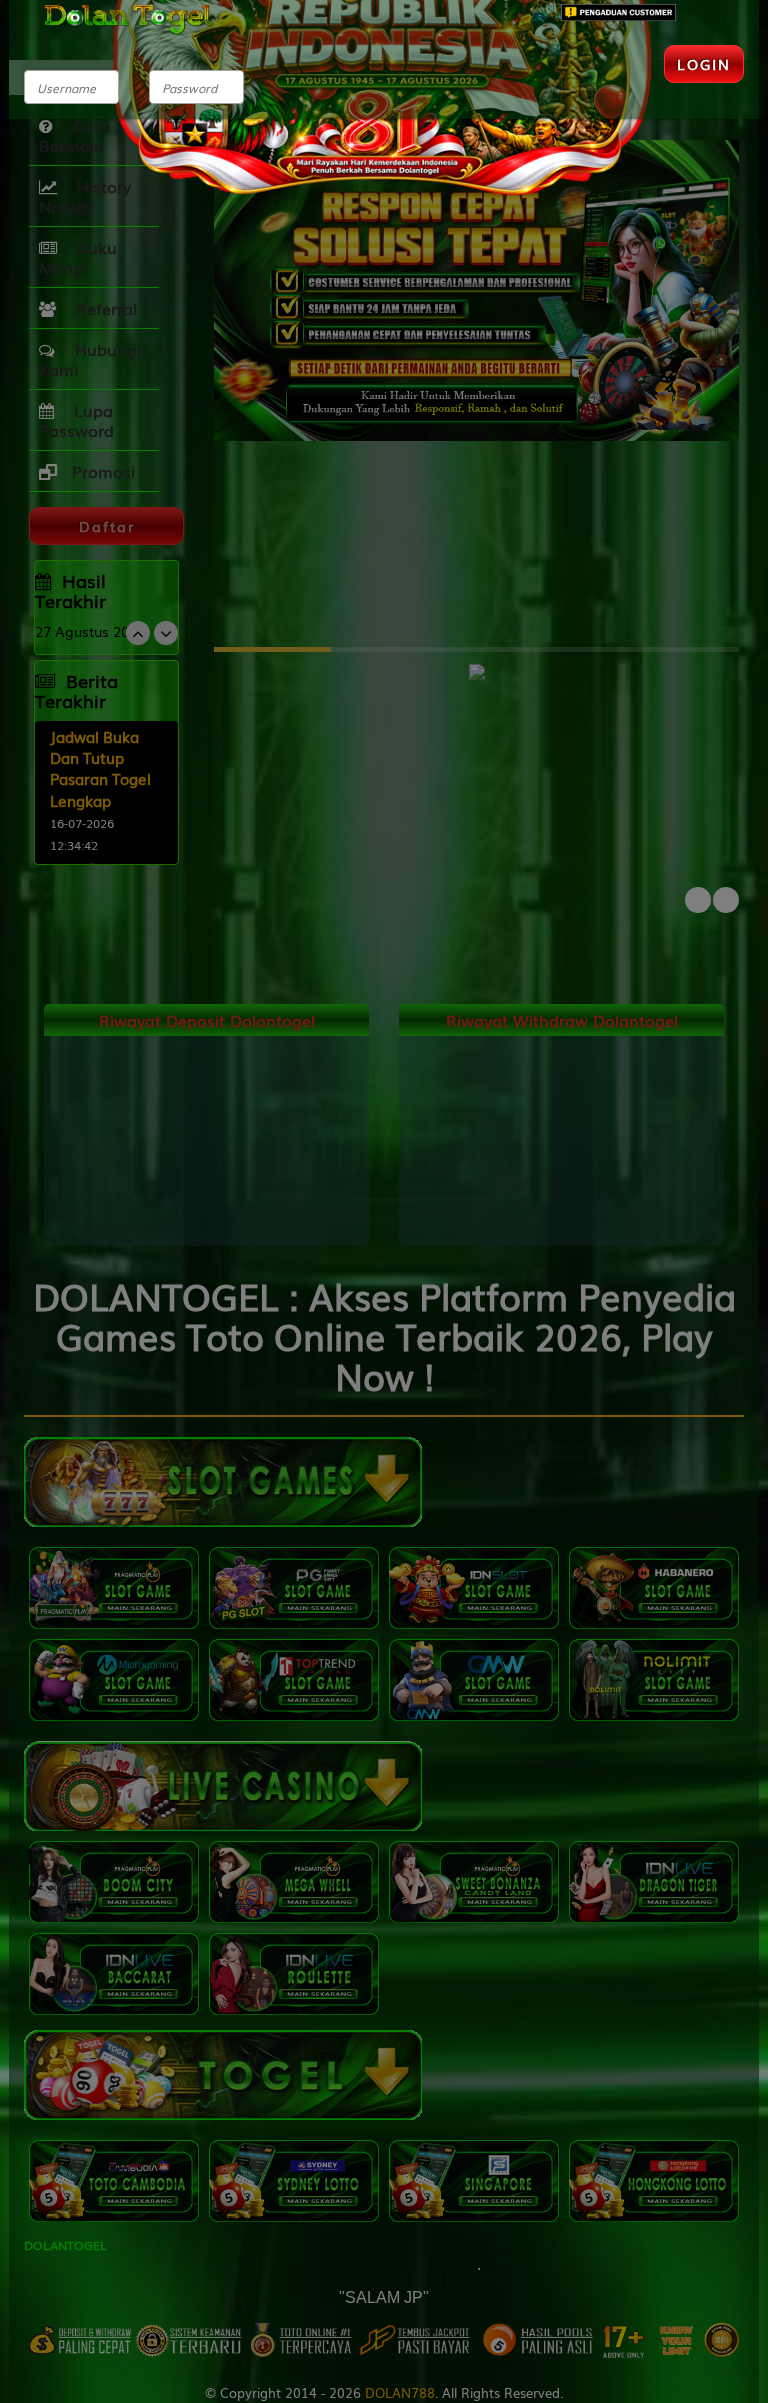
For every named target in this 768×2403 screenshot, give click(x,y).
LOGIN (704, 64)
